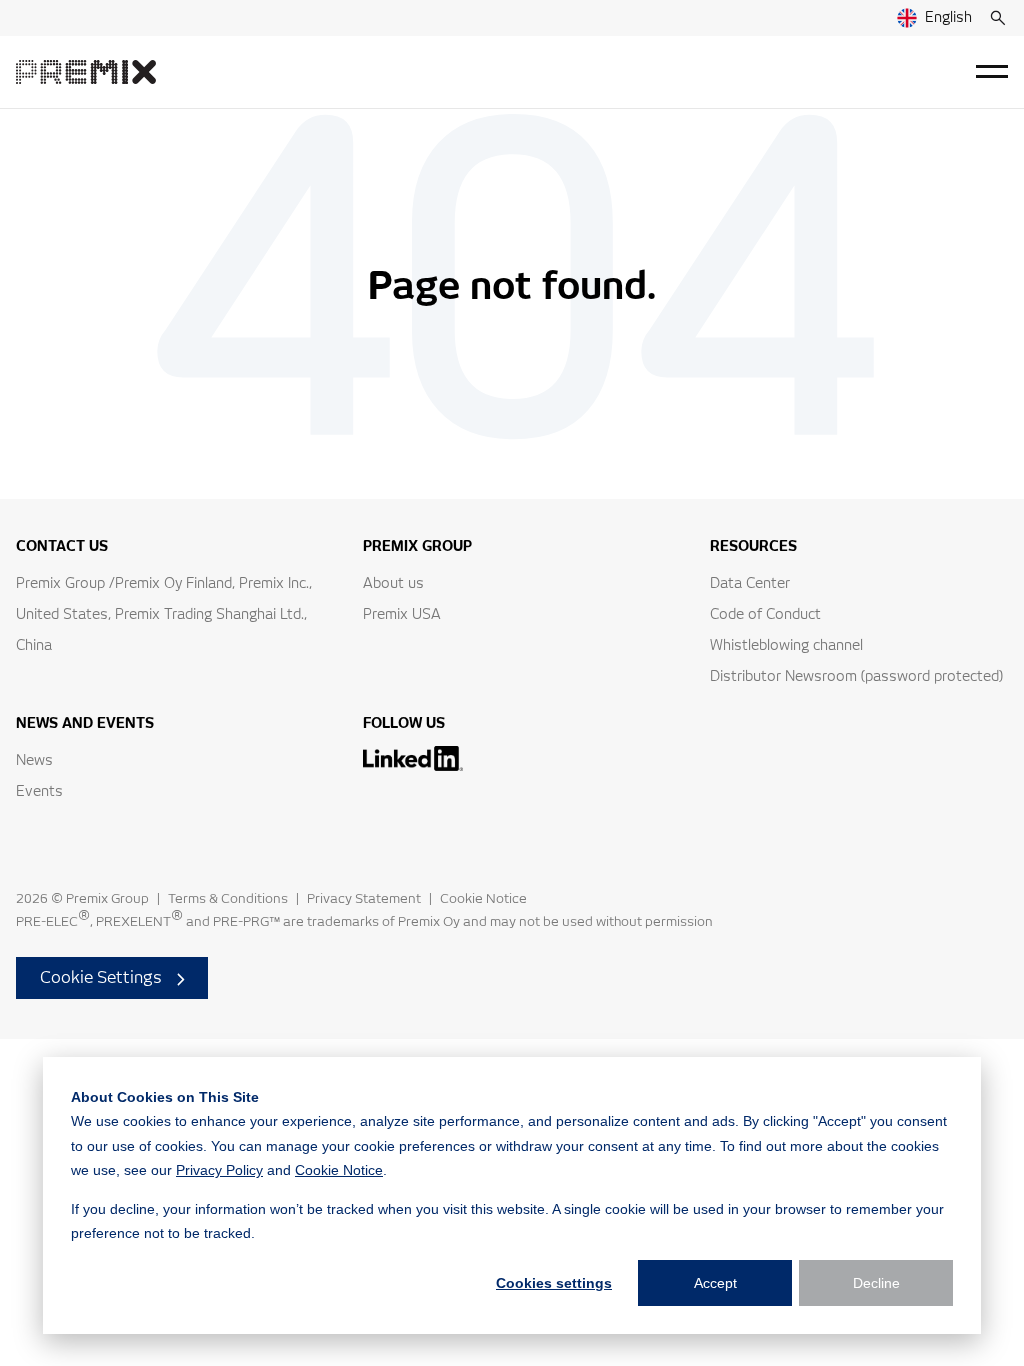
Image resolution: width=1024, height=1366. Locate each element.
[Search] (998, 18)
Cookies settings (554, 1283)
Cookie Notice (339, 1170)
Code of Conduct (765, 615)
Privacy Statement (364, 899)
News (34, 761)
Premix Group (107, 899)
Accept (715, 1283)
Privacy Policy (219, 1170)
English (948, 18)
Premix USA (402, 615)
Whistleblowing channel (786, 646)
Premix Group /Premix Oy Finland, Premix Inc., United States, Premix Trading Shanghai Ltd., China (164, 615)
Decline (876, 1283)
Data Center (750, 584)
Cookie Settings (101, 978)
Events (39, 792)
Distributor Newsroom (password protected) (856, 677)
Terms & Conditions (228, 899)
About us (393, 584)
